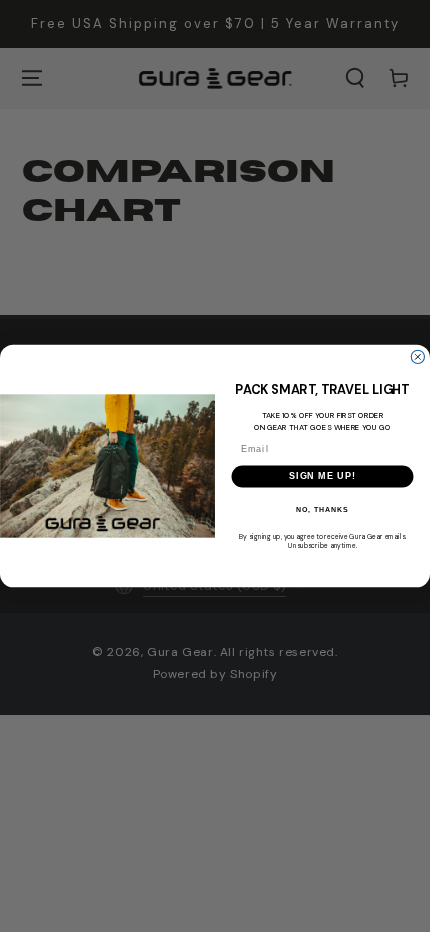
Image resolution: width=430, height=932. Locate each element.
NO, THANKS (322, 510)
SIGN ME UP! (322, 476)
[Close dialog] (417, 356)
